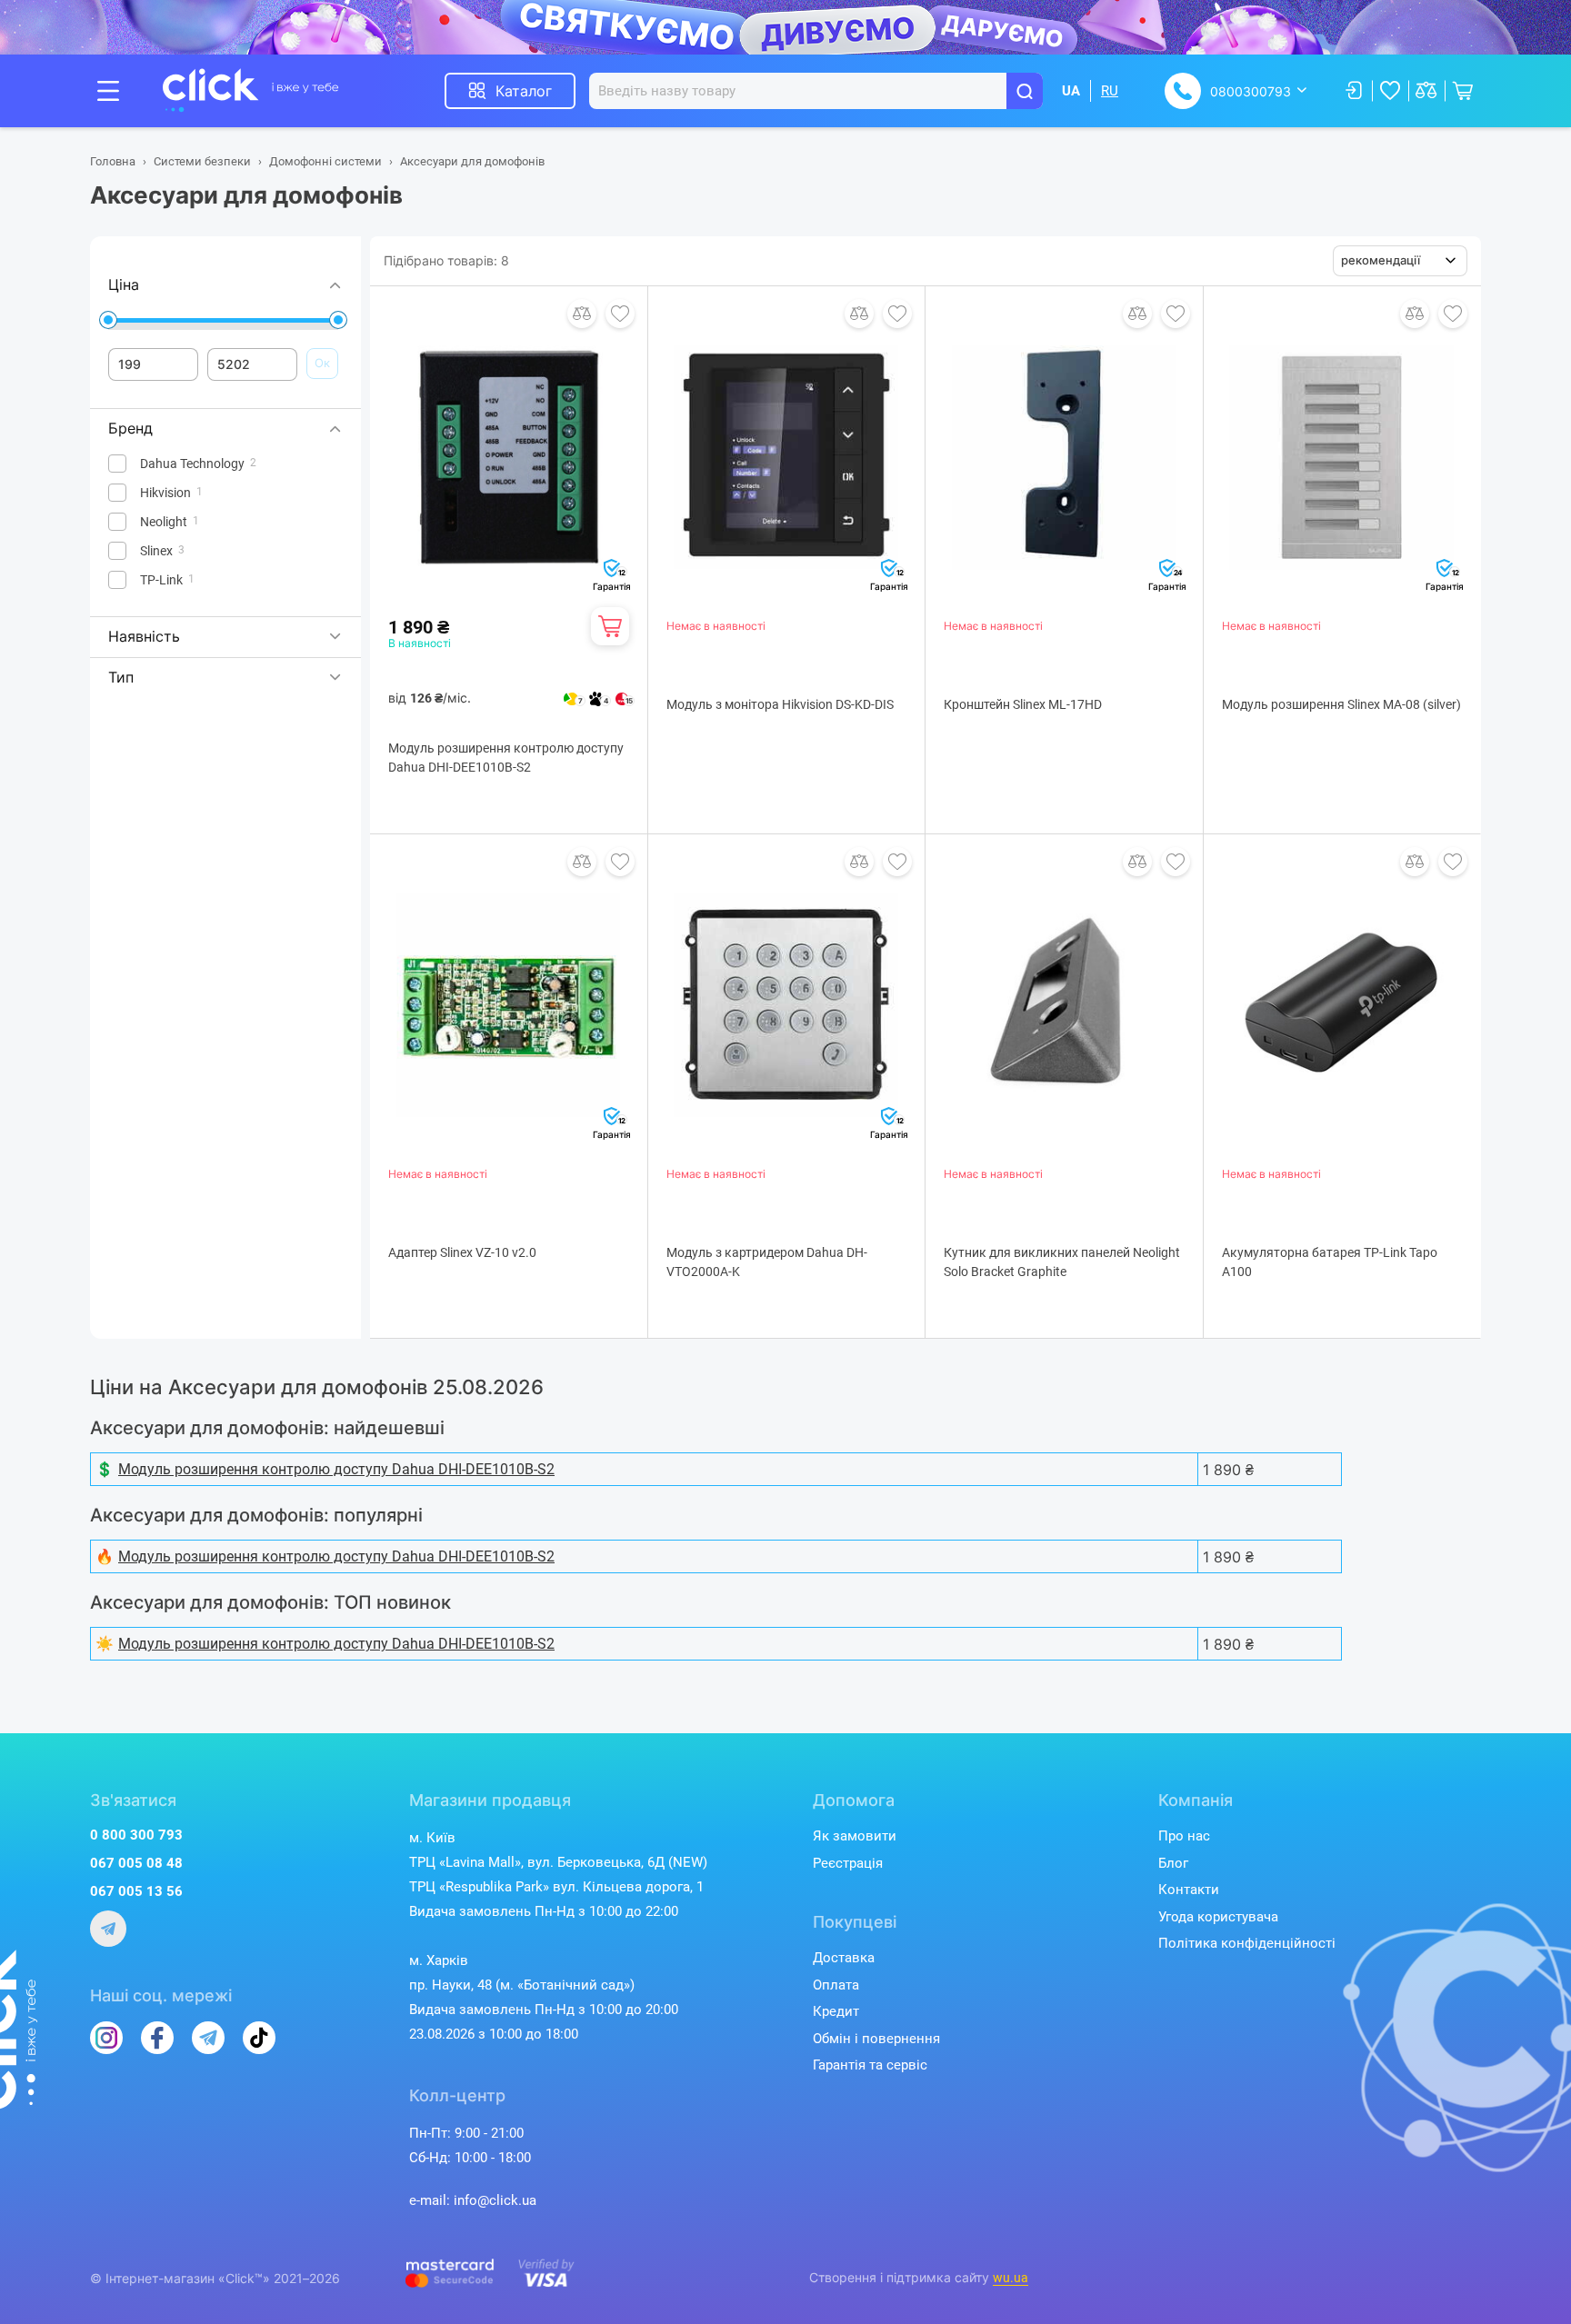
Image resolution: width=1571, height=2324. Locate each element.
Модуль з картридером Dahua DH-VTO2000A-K (767, 1262)
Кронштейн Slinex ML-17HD (1023, 704)
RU (1110, 91)
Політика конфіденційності (1247, 1943)
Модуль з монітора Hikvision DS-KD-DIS (780, 704)
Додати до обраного (620, 314)
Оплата (836, 1985)
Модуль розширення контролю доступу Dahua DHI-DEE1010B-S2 (506, 758)
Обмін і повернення (876, 2039)
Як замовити (855, 1836)
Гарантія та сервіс (870, 2065)
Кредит (836, 2011)
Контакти (1189, 1890)
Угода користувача (1218, 1917)
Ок (322, 363)
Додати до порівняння (582, 314)
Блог (1173, 1863)
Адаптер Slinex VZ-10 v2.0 (462, 1252)
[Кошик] (610, 626)
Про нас (1184, 1836)
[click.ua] (251, 91)
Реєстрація (848, 1863)
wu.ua (1011, 2278)
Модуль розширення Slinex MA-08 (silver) (1341, 704)
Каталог (524, 91)
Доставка (844, 1958)
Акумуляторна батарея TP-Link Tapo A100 (1330, 1262)
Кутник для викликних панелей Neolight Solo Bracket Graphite (1062, 1262)
